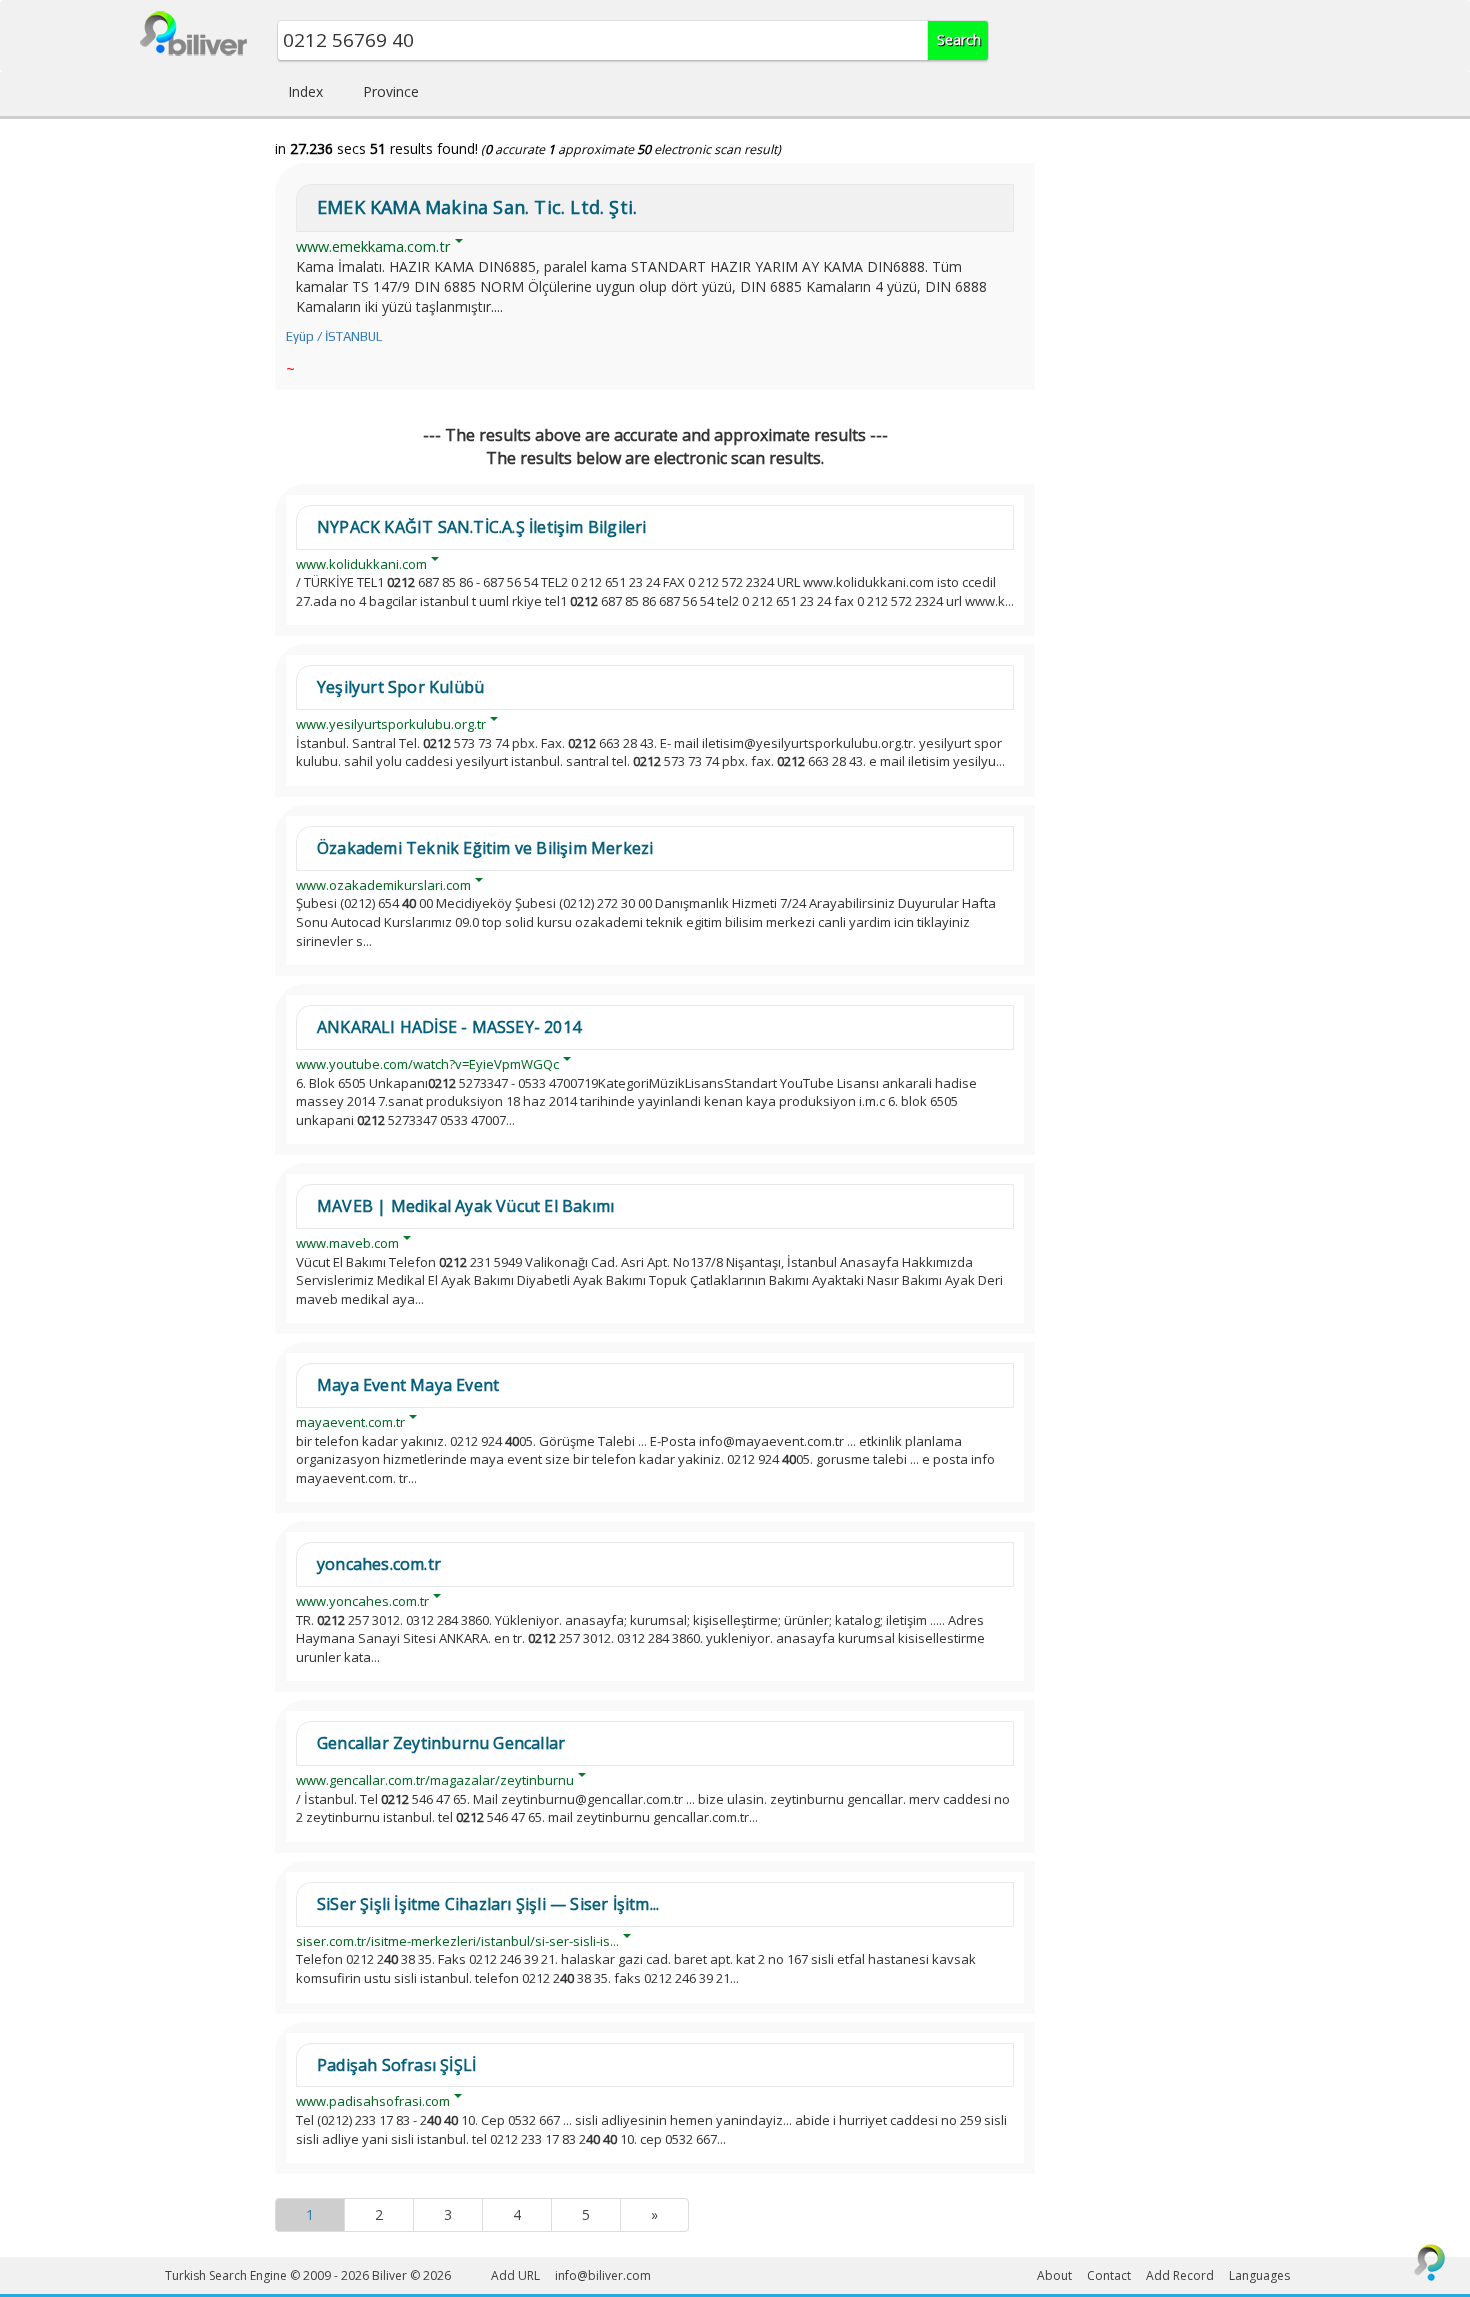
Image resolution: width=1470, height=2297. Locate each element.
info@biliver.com (603, 2275)
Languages (1259, 2275)
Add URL (515, 2275)
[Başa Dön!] (1430, 2262)
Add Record (1180, 2275)
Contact (1109, 2275)
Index (305, 91)
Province (391, 91)
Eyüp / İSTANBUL (334, 336)
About (1054, 2275)
